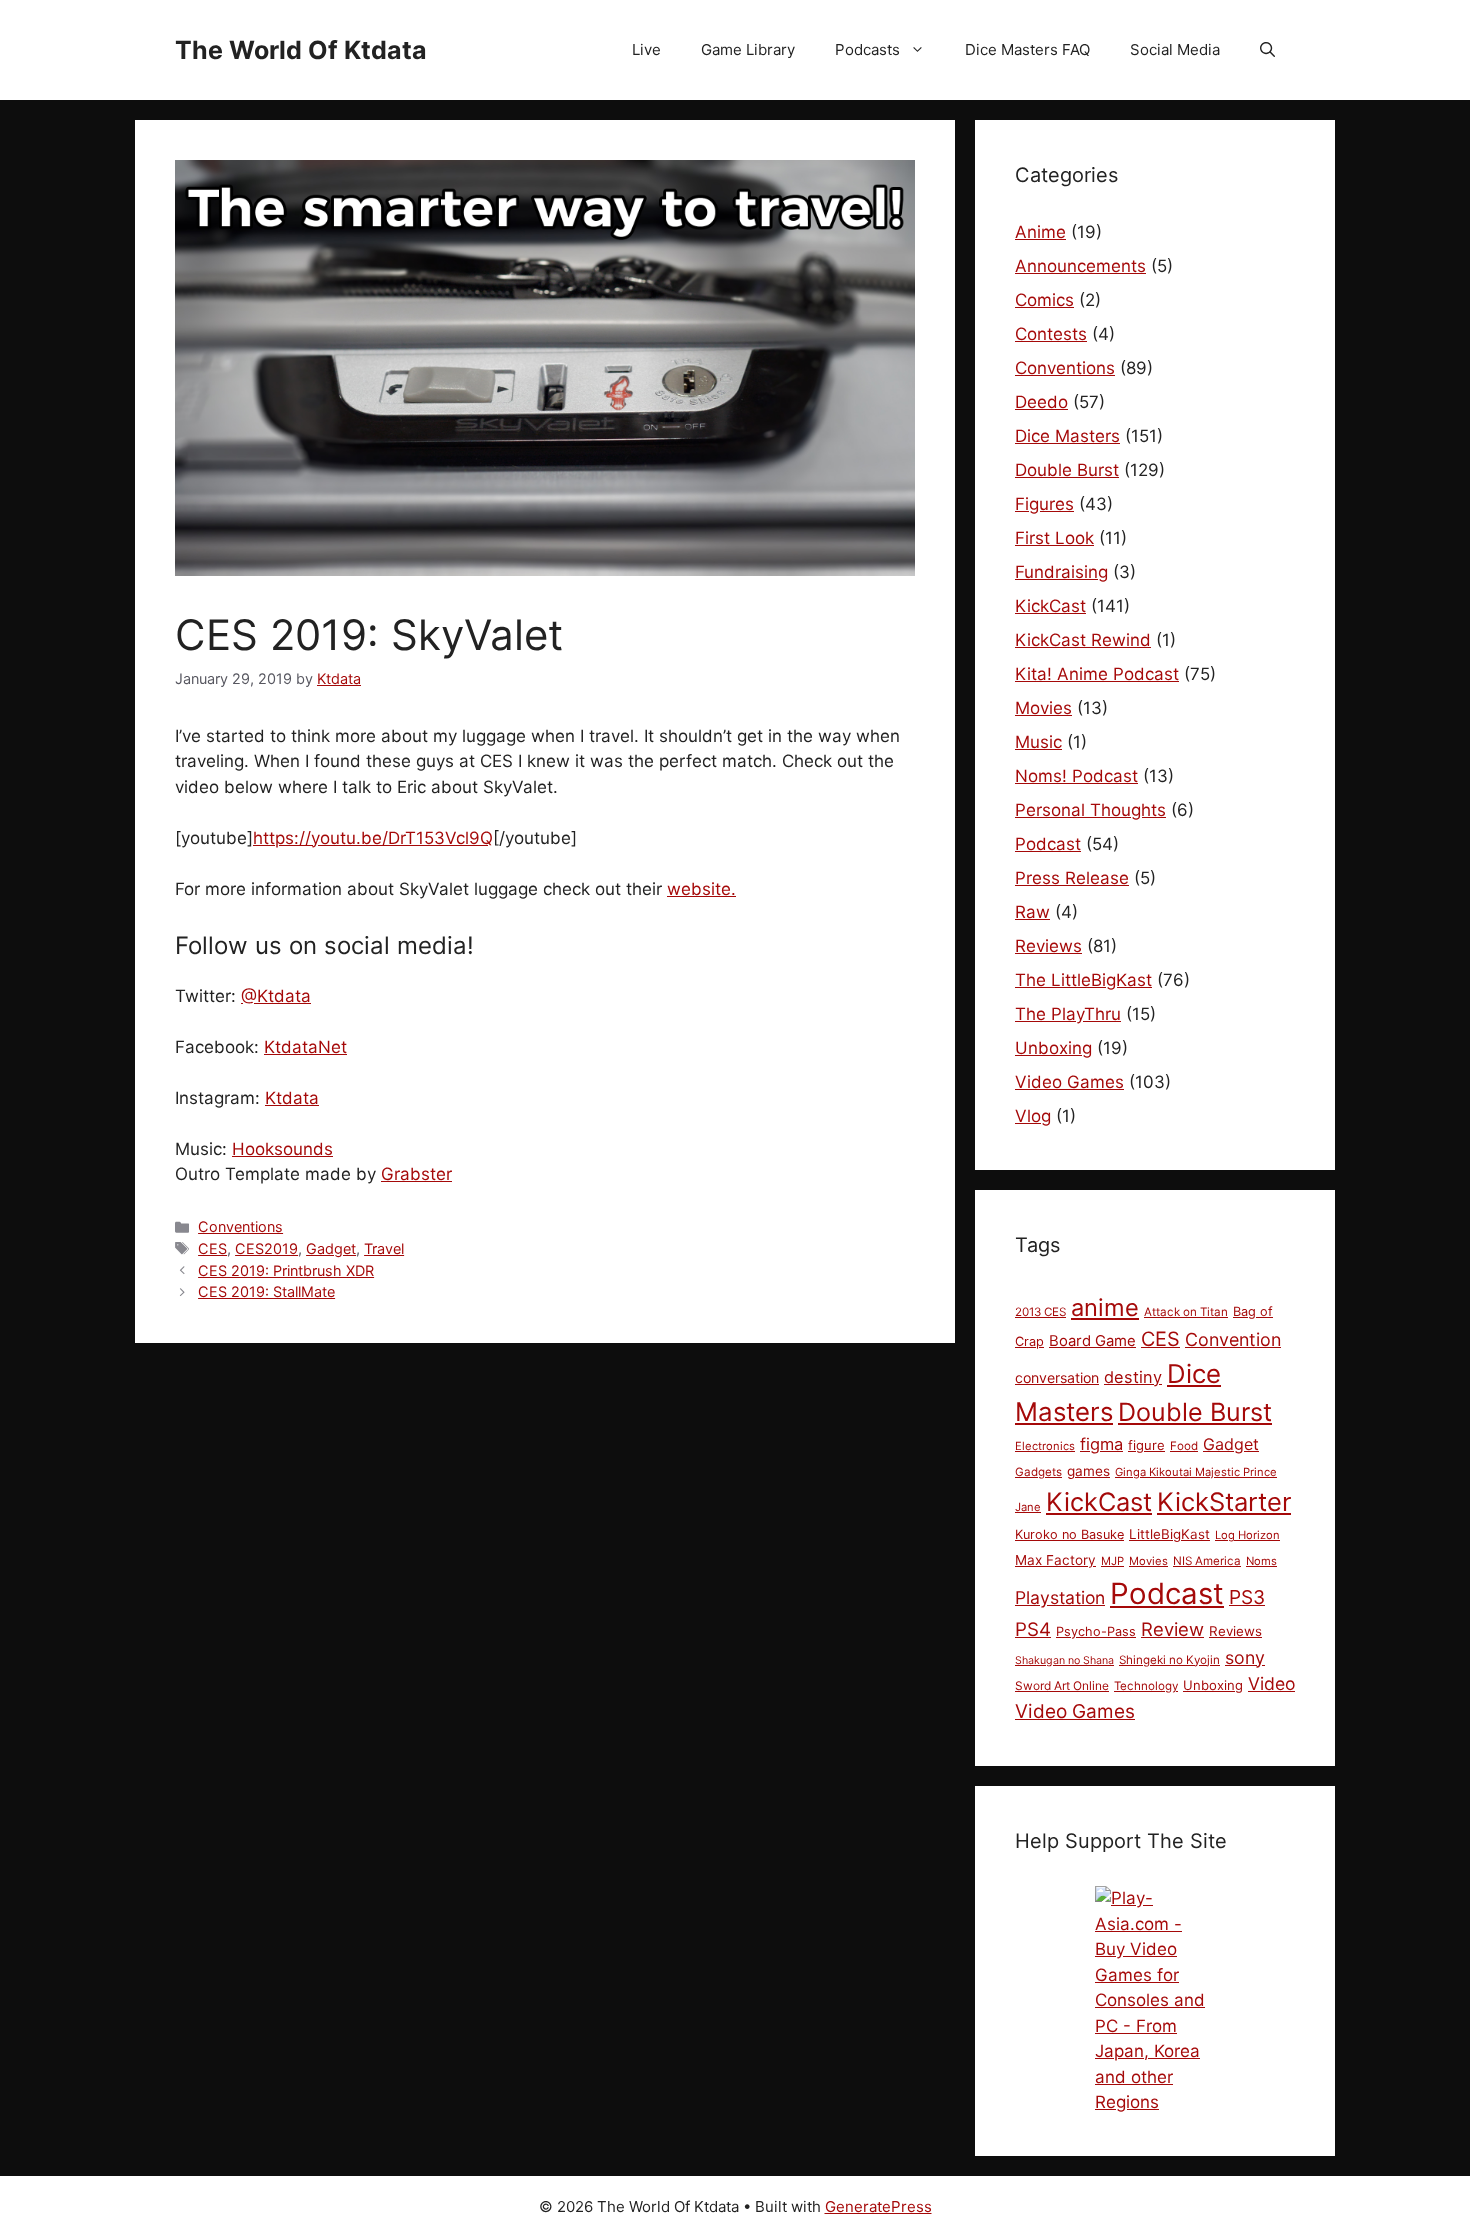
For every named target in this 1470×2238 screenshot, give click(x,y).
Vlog (1033, 1116)
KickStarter (1224, 1501)
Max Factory (1055, 1560)
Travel (384, 1248)
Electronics (1045, 1446)
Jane (1028, 1507)
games (1088, 1471)
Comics (1044, 300)
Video (1271, 1683)
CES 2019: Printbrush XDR (286, 1270)
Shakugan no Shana (1064, 1660)
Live (646, 49)
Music (1038, 742)
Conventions (240, 1226)
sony (1245, 1657)
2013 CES (1040, 1312)
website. (701, 889)
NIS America (1207, 1561)
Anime (1040, 232)
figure (1146, 1445)
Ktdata (292, 1098)
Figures (1044, 504)
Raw (1032, 912)
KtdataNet (305, 1047)
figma (1101, 1444)
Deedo (1041, 402)
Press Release (1072, 878)
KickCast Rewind (1083, 640)
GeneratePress (878, 2206)
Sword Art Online (1062, 1685)
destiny (1133, 1377)
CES (212, 1248)
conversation (1057, 1377)
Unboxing (1053, 1048)
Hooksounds (282, 1149)
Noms (1261, 1561)
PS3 (1247, 1597)
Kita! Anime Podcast (1097, 674)
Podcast (1048, 844)
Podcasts (867, 49)
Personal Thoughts (1090, 810)
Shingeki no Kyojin (1169, 1660)
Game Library (748, 49)
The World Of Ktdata (301, 50)
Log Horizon (1247, 1535)
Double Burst (1067, 470)
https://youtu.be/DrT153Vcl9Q (373, 838)
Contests (1051, 334)
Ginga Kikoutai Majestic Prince (1196, 1472)
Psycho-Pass (1096, 1631)
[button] (1267, 50)
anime (1105, 1307)
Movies (1043, 708)
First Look (1054, 538)
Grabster (416, 1174)
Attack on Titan (1186, 1312)
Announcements (1080, 266)
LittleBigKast (1169, 1534)
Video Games (1069, 1082)
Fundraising (1061, 572)
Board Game (1092, 1341)
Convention (1233, 1339)
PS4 (1033, 1629)
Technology (1146, 1686)
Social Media (1175, 49)
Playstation (1060, 1597)
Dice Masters (1067, 436)
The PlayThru (1068, 1014)
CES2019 (266, 1248)
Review (1172, 1629)
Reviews (1048, 946)
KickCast (1050, 606)
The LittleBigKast (1083, 980)
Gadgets (1038, 1472)
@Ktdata (276, 996)
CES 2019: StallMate (266, 1291)
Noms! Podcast (1076, 776)
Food (1184, 1446)
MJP (1112, 1561)
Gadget (331, 1248)
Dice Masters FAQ (1027, 49)
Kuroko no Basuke (1069, 1534)
